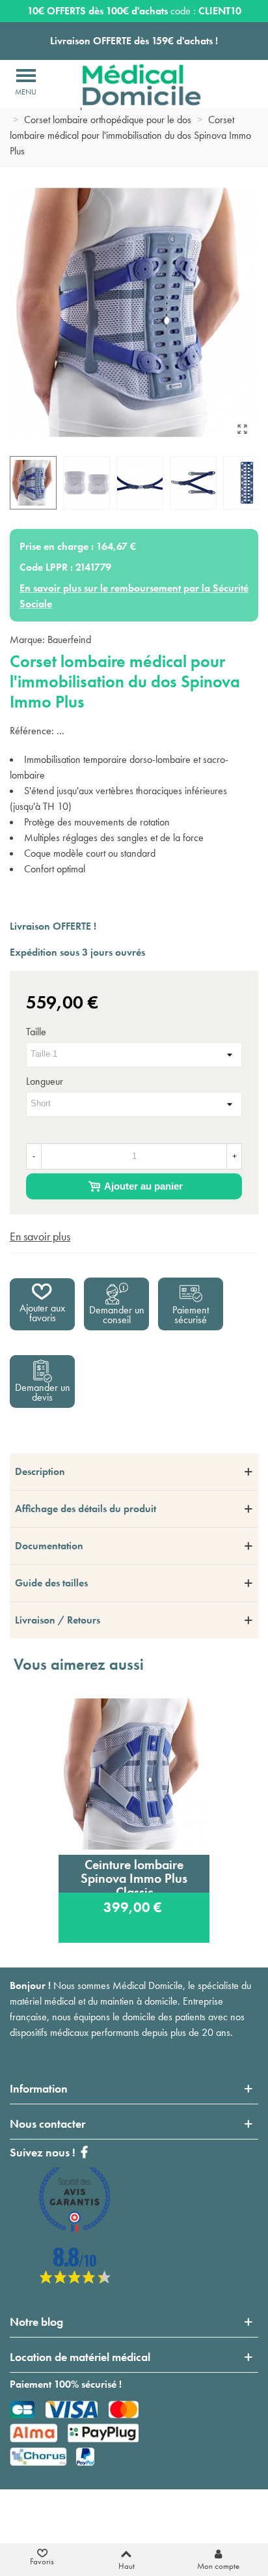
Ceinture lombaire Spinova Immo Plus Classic (134, 1874)
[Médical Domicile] (132, 85)
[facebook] (75, 2280)
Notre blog (36, 2322)
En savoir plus (40, 1236)
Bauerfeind (69, 639)
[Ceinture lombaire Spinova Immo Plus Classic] (134, 1774)
